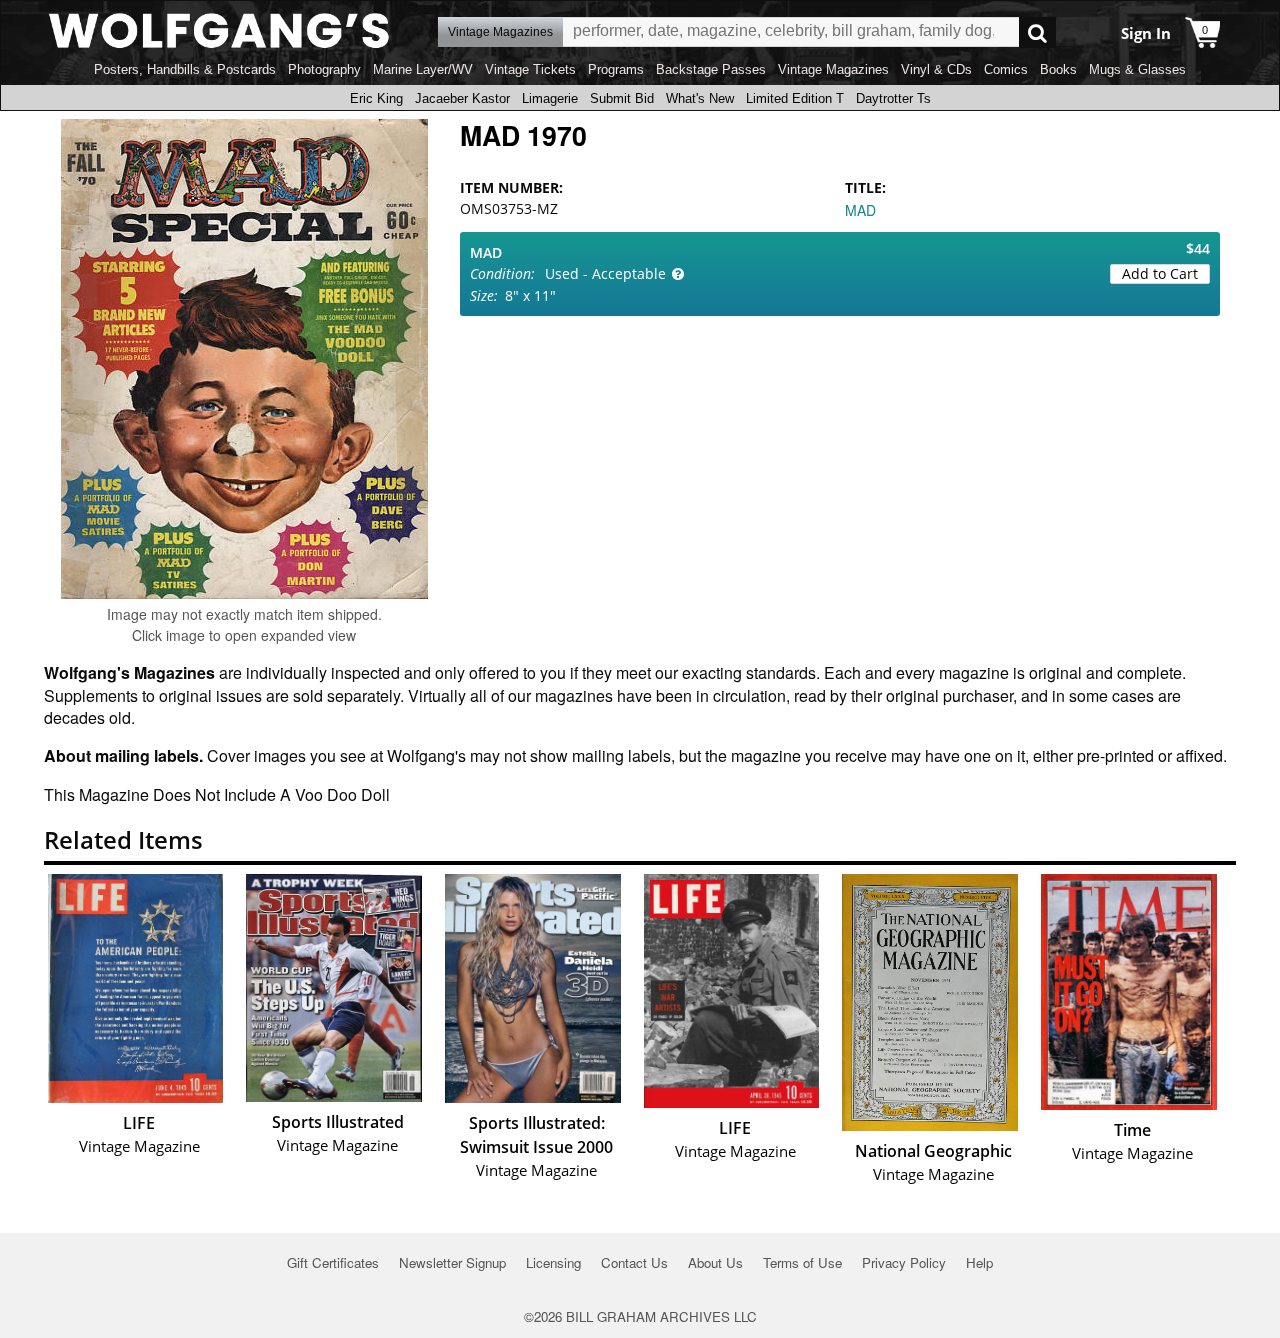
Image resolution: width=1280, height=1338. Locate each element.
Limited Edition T (795, 98)
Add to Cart (1160, 273)
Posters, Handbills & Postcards (185, 69)
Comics (1006, 69)
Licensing (553, 1262)
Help (979, 1262)
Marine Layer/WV (423, 69)
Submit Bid (622, 98)
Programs (616, 69)
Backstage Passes (711, 69)
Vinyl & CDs (936, 69)
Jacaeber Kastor (462, 98)
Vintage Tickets (530, 69)
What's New (700, 98)
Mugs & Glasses (1137, 69)
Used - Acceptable (605, 273)
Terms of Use (802, 1262)
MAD (860, 210)
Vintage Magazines (833, 69)
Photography (324, 69)
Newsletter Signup (452, 1262)
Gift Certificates (333, 1262)
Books (1058, 69)
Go (1037, 32)
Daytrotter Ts (893, 98)
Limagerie (550, 98)
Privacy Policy (904, 1262)
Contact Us (634, 1262)
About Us (715, 1262)
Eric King (376, 98)
